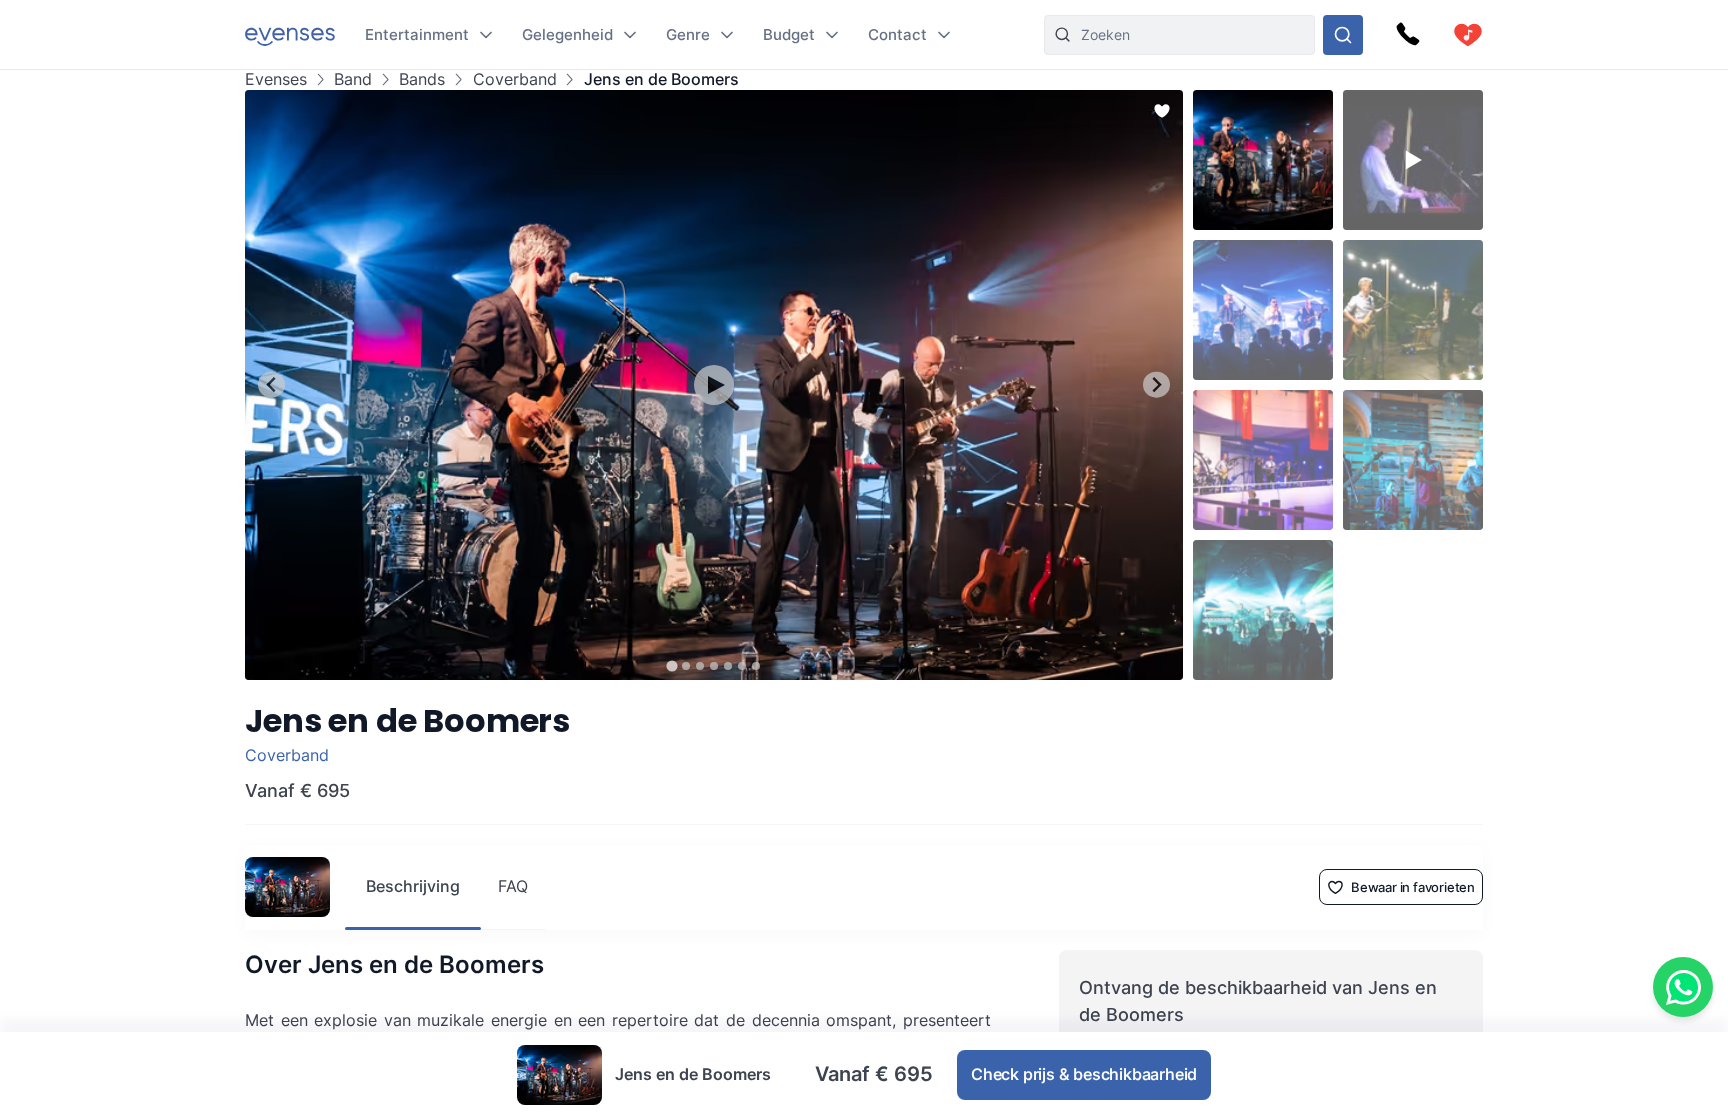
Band (353, 79)
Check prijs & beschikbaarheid (1084, 1074)
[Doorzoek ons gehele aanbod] (1343, 35)
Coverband (514, 79)
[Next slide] (1156, 384)
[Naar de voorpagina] (290, 34)
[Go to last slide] (271, 384)
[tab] (671, 665)
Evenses (276, 79)
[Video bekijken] (714, 385)
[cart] (1468, 35)
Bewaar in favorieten (1413, 887)
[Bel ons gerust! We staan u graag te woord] (1408, 35)
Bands (422, 79)
